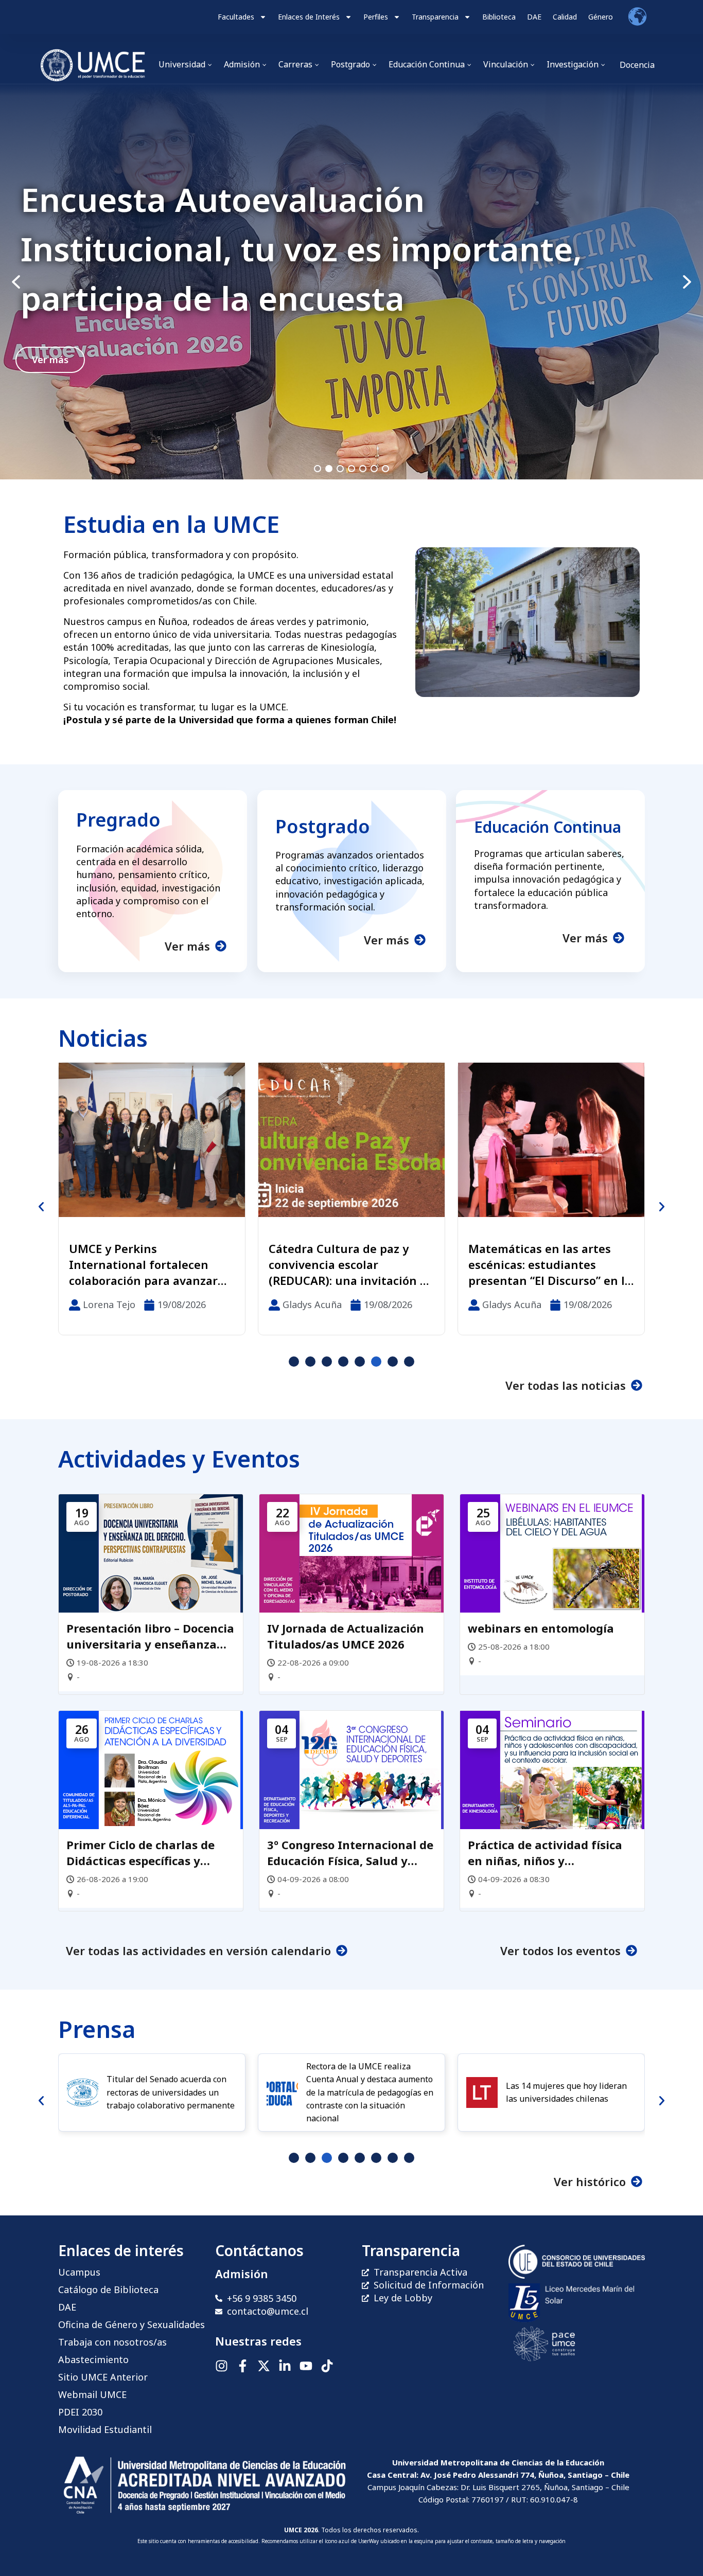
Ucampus (79, 2272)
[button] (351, 282)
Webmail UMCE (92, 2394)
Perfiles (376, 17)
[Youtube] (306, 2366)
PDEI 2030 (80, 2412)
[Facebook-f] (243, 2366)
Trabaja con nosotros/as (112, 2342)
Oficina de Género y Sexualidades (131, 2324)
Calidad (565, 17)
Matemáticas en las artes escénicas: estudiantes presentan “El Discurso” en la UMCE (350, 1264)
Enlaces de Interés (309, 17)
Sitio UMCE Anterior (103, 2377)
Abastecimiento (93, 2359)
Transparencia (435, 17)
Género (601, 17)
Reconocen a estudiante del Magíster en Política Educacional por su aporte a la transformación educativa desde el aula (549, 1264)
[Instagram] (222, 2366)
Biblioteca (499, 17)
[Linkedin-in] (285, 2366)
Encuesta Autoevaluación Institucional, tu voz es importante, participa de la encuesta (301, 249)
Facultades (236, 17)
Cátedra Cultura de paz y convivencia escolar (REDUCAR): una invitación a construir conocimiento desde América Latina (148, 1264)
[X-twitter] (264, 2366)
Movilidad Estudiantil (105, 2429)
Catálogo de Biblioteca (108, 2289)
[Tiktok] (327, 2366)
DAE (534, 17)
